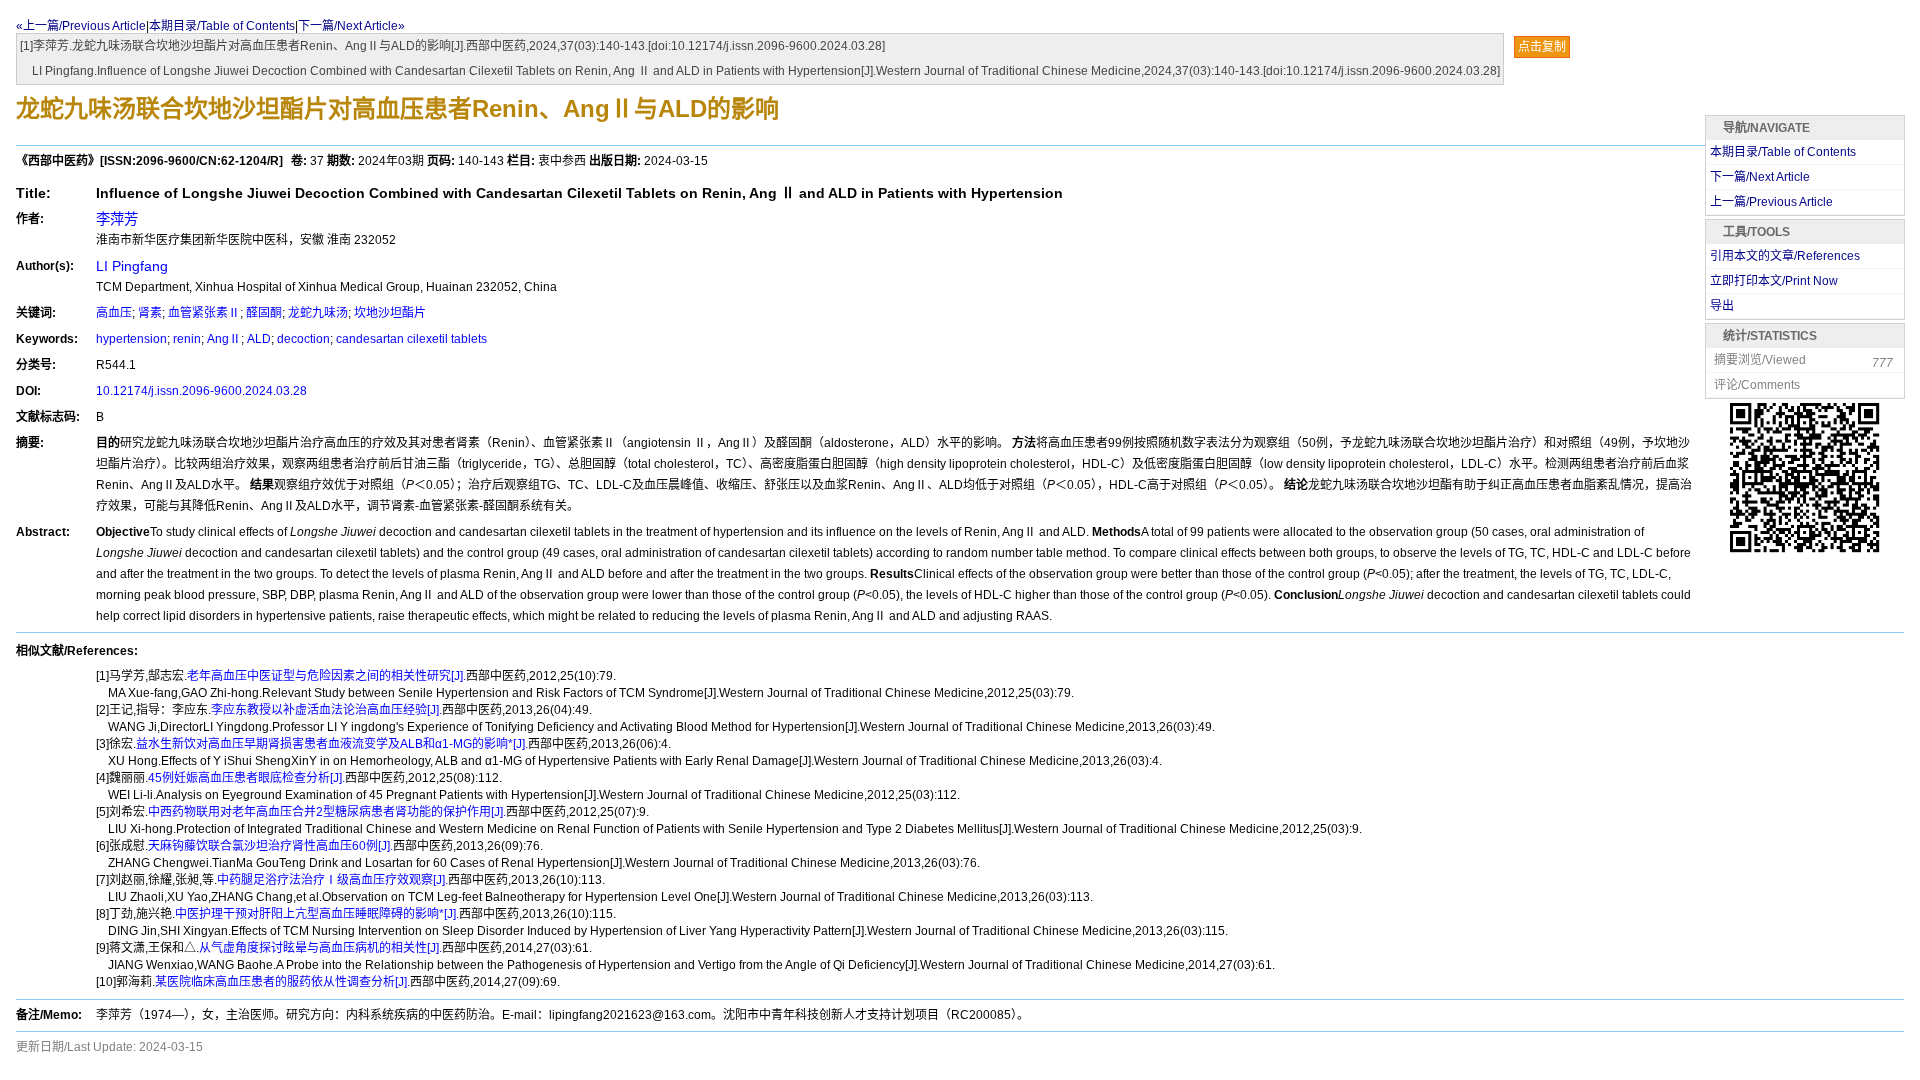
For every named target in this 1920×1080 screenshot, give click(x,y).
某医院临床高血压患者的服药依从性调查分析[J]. (282, 982)
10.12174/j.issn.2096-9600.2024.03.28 (201, 391)
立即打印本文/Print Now (1774, 281)
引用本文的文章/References (1785, 256)
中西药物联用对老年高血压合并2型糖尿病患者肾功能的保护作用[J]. (327, 812)
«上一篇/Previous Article (81, 26)
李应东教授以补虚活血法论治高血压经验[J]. (326, 710)
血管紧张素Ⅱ (204, 313)
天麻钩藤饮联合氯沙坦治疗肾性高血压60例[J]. (270, 846)
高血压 (114, 313)
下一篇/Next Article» (351, 26)
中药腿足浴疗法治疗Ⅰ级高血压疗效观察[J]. (332, 880)
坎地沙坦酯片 (390, 313)
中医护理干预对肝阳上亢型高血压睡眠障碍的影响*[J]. (317, 914)
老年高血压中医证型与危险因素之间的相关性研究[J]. (326, 676)
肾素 (150, 313)
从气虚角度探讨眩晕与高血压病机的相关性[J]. (320, 948)
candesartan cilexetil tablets (411, 339)
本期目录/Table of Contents (222, 26)
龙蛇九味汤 (318, 313)
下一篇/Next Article (1760, 177)
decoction (303, 339)
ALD (259, 339)
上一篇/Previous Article (1771, 202)
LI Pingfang (132, 266)
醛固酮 (264, 313)
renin (187, 339)
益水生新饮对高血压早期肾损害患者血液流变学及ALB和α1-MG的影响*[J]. (332, 744)
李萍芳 (117, 219)
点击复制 (1542, 47)
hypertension (131, 339)
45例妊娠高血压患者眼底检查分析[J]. (246, 778)
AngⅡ (224, 339)
